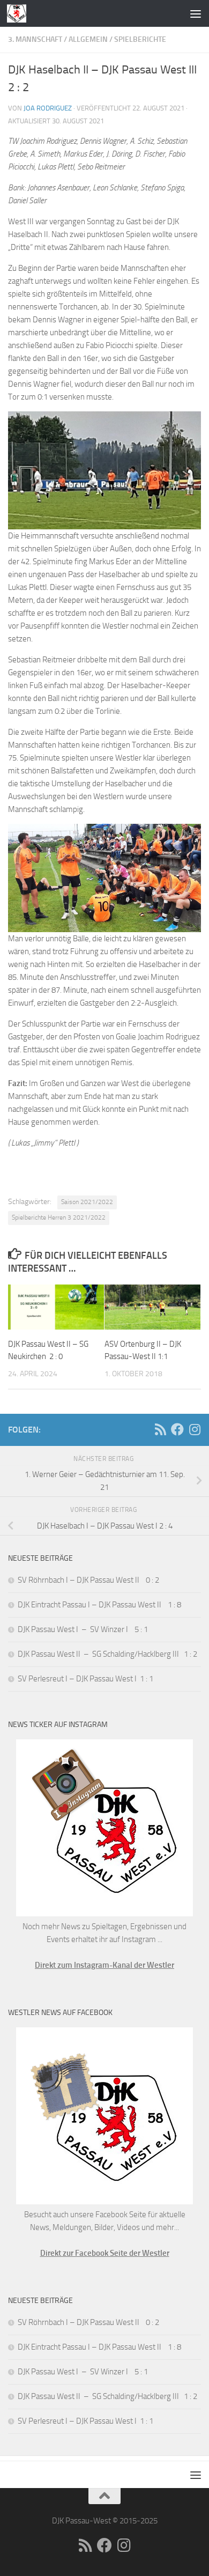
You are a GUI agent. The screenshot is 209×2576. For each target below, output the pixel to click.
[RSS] (160, 1429)
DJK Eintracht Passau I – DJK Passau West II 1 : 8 (99, 1605)
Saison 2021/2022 (87, 1202)
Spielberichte (140, 39)
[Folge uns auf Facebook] (177, 1429)
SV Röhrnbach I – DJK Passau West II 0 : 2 (88, 1580)
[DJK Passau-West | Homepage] (20, 13)
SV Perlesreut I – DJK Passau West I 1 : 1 (85, 1679)
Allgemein (88, 39)
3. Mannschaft (35, 39)
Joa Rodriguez (48, 108)
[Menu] (196, 13)
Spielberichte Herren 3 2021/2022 (59, 1217)
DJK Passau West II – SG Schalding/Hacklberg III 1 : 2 (107, 1654)
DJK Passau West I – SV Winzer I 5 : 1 (83, 1629)
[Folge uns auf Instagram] (195, 1429)
